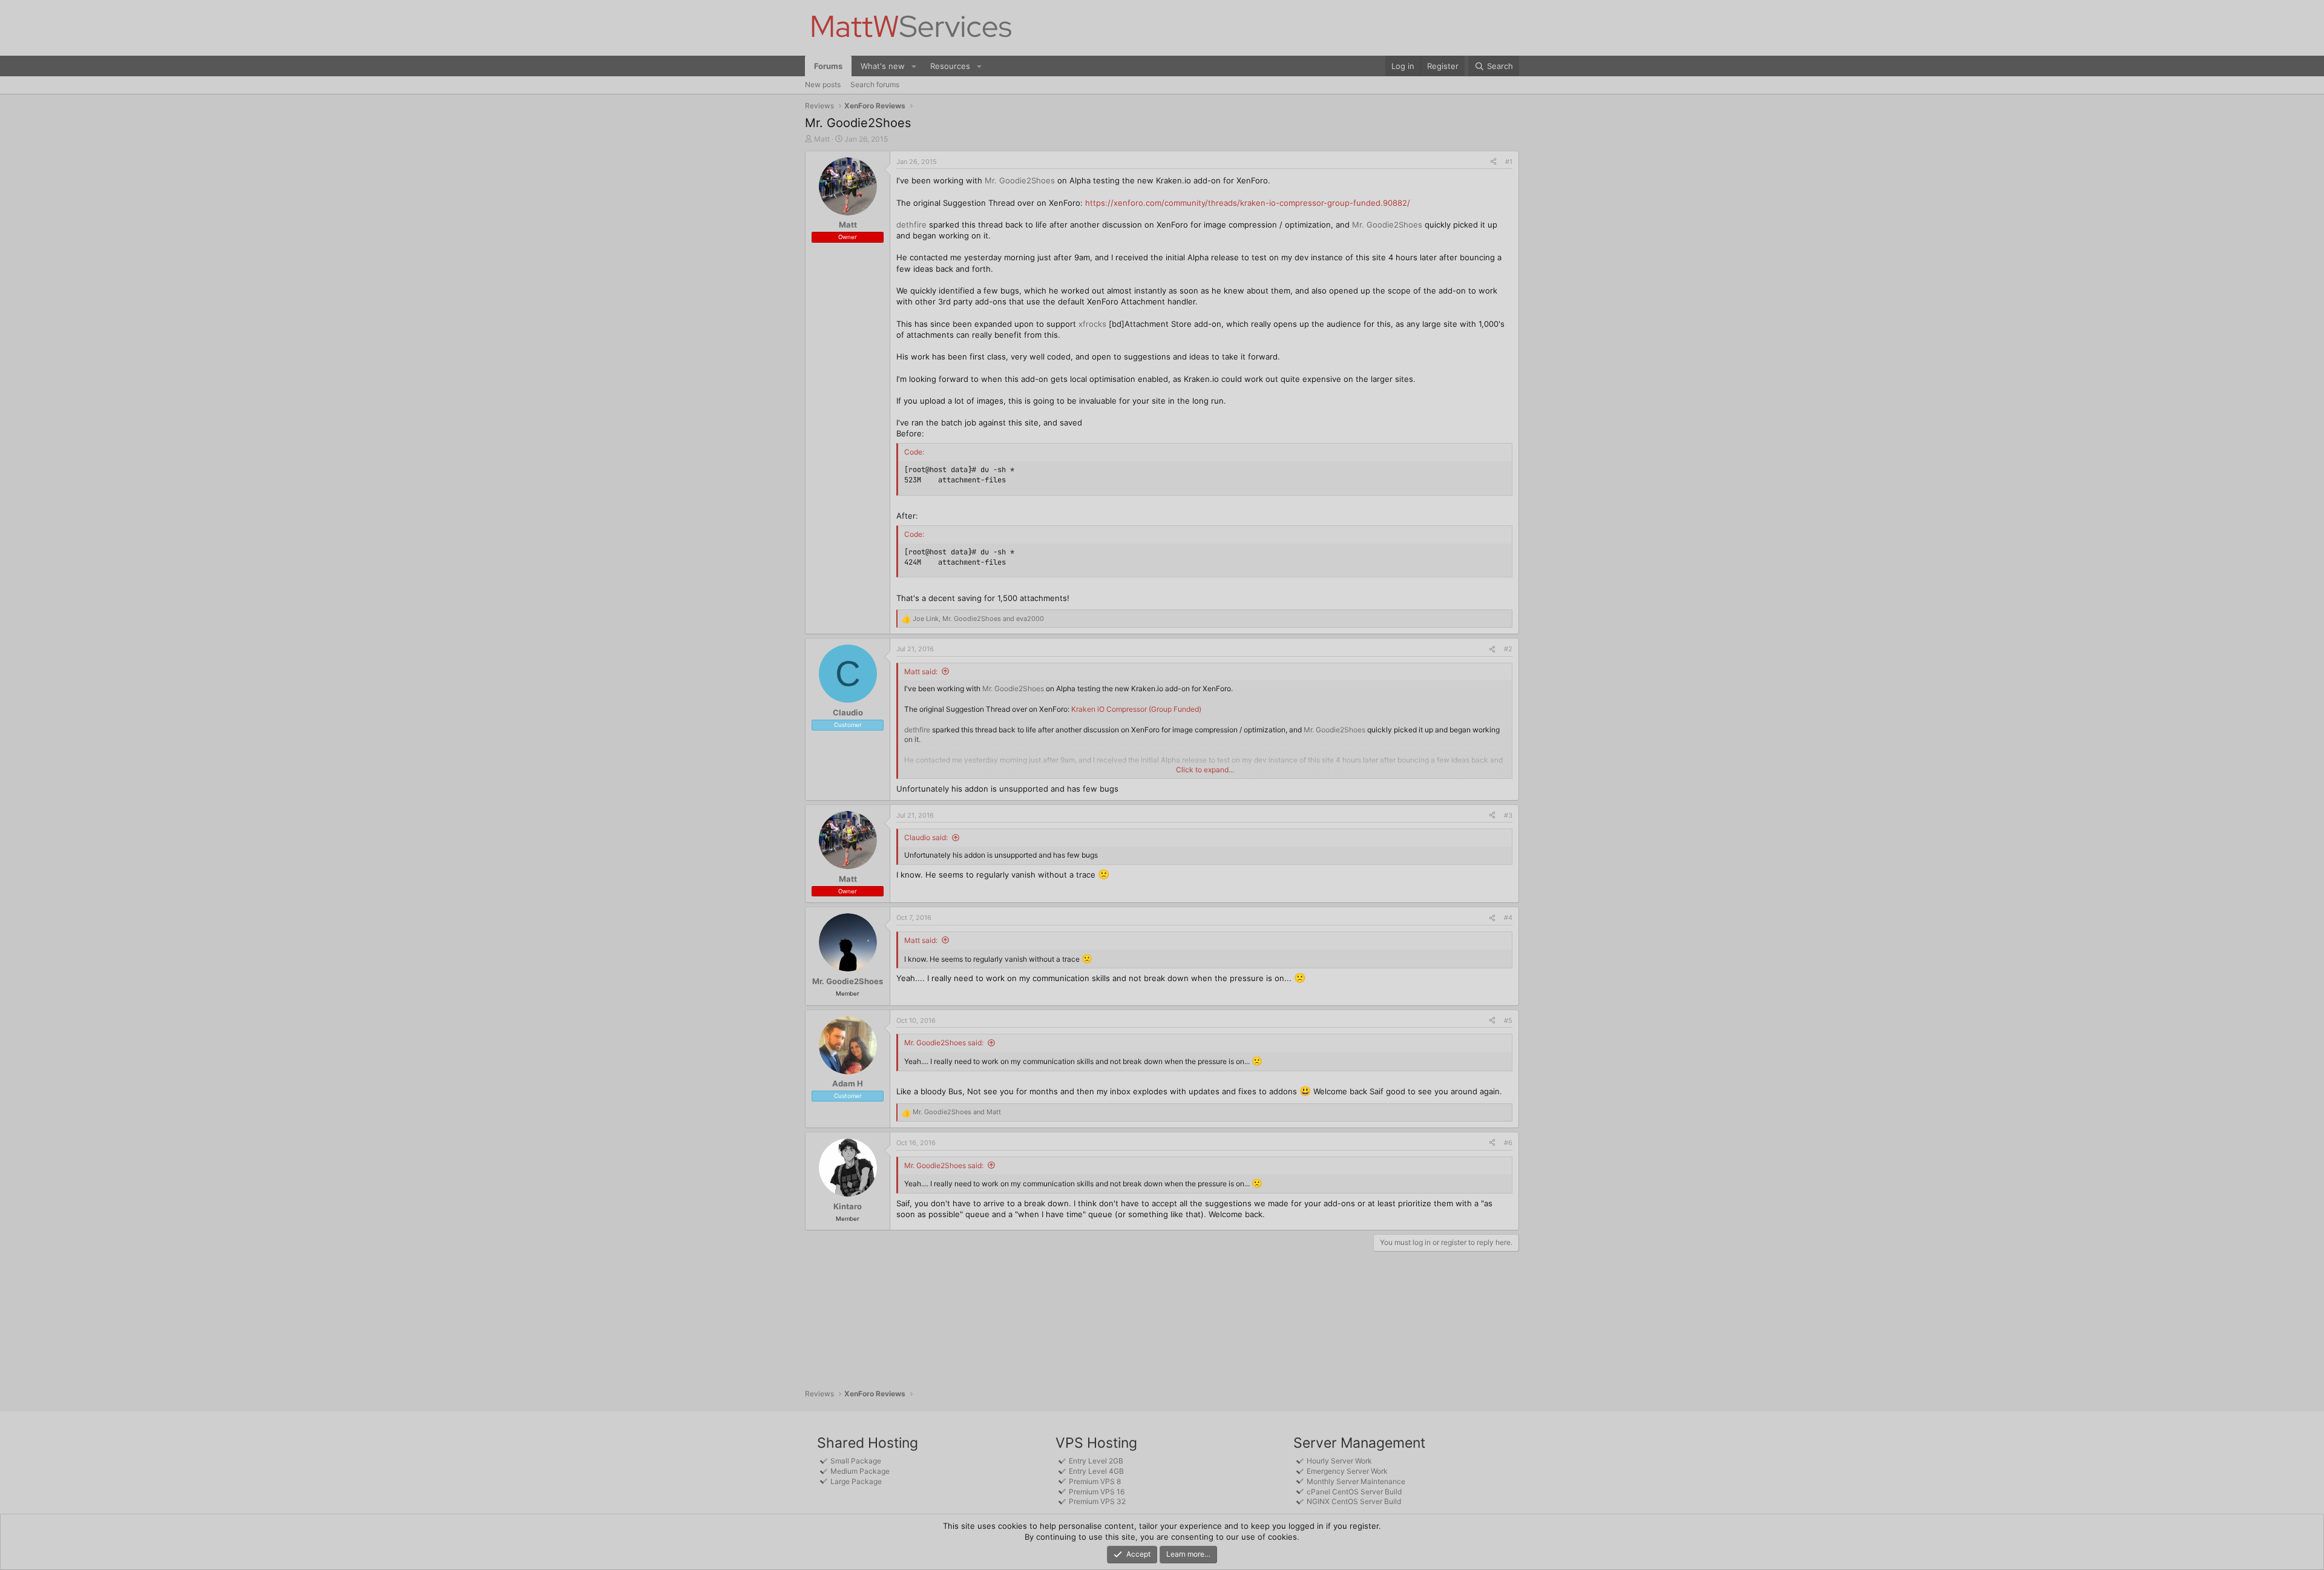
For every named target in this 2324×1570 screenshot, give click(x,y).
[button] (914, 66)
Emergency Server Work (1347, 1471)
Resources (950, 66)
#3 (1508, 815)
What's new (883, 66)
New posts (823, 84)
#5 (1508, 1020)
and (957, 1112)
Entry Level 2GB (1096, 1461)
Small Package (856, 1461)
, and (978, 619)
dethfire (911, 225)
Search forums (875, 84)
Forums (828, 66)
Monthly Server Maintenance (1356, 1481)
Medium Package (860, 1471)
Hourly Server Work (1339, 1461)
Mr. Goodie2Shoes (1020, 180)
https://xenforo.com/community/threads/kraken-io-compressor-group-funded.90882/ (1248, 203)
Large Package (856, 1481)
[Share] (1493, 162)
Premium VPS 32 (1097, 1501)
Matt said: (921, 672)
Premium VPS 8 (1095, 1481)
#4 (1508, 918)
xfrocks (1092, 324)
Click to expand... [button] (1205, 770)
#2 (1508, 649)
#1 (1509, 162)
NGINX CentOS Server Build (1354, 1501)
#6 (1508, 1143)
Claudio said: (926, 837)
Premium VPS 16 (1097, 1492)
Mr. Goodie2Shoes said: (944, 1043)
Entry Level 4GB (1096, 1471)
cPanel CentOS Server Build (1354, 1492)
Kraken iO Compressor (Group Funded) (1136, 709)
